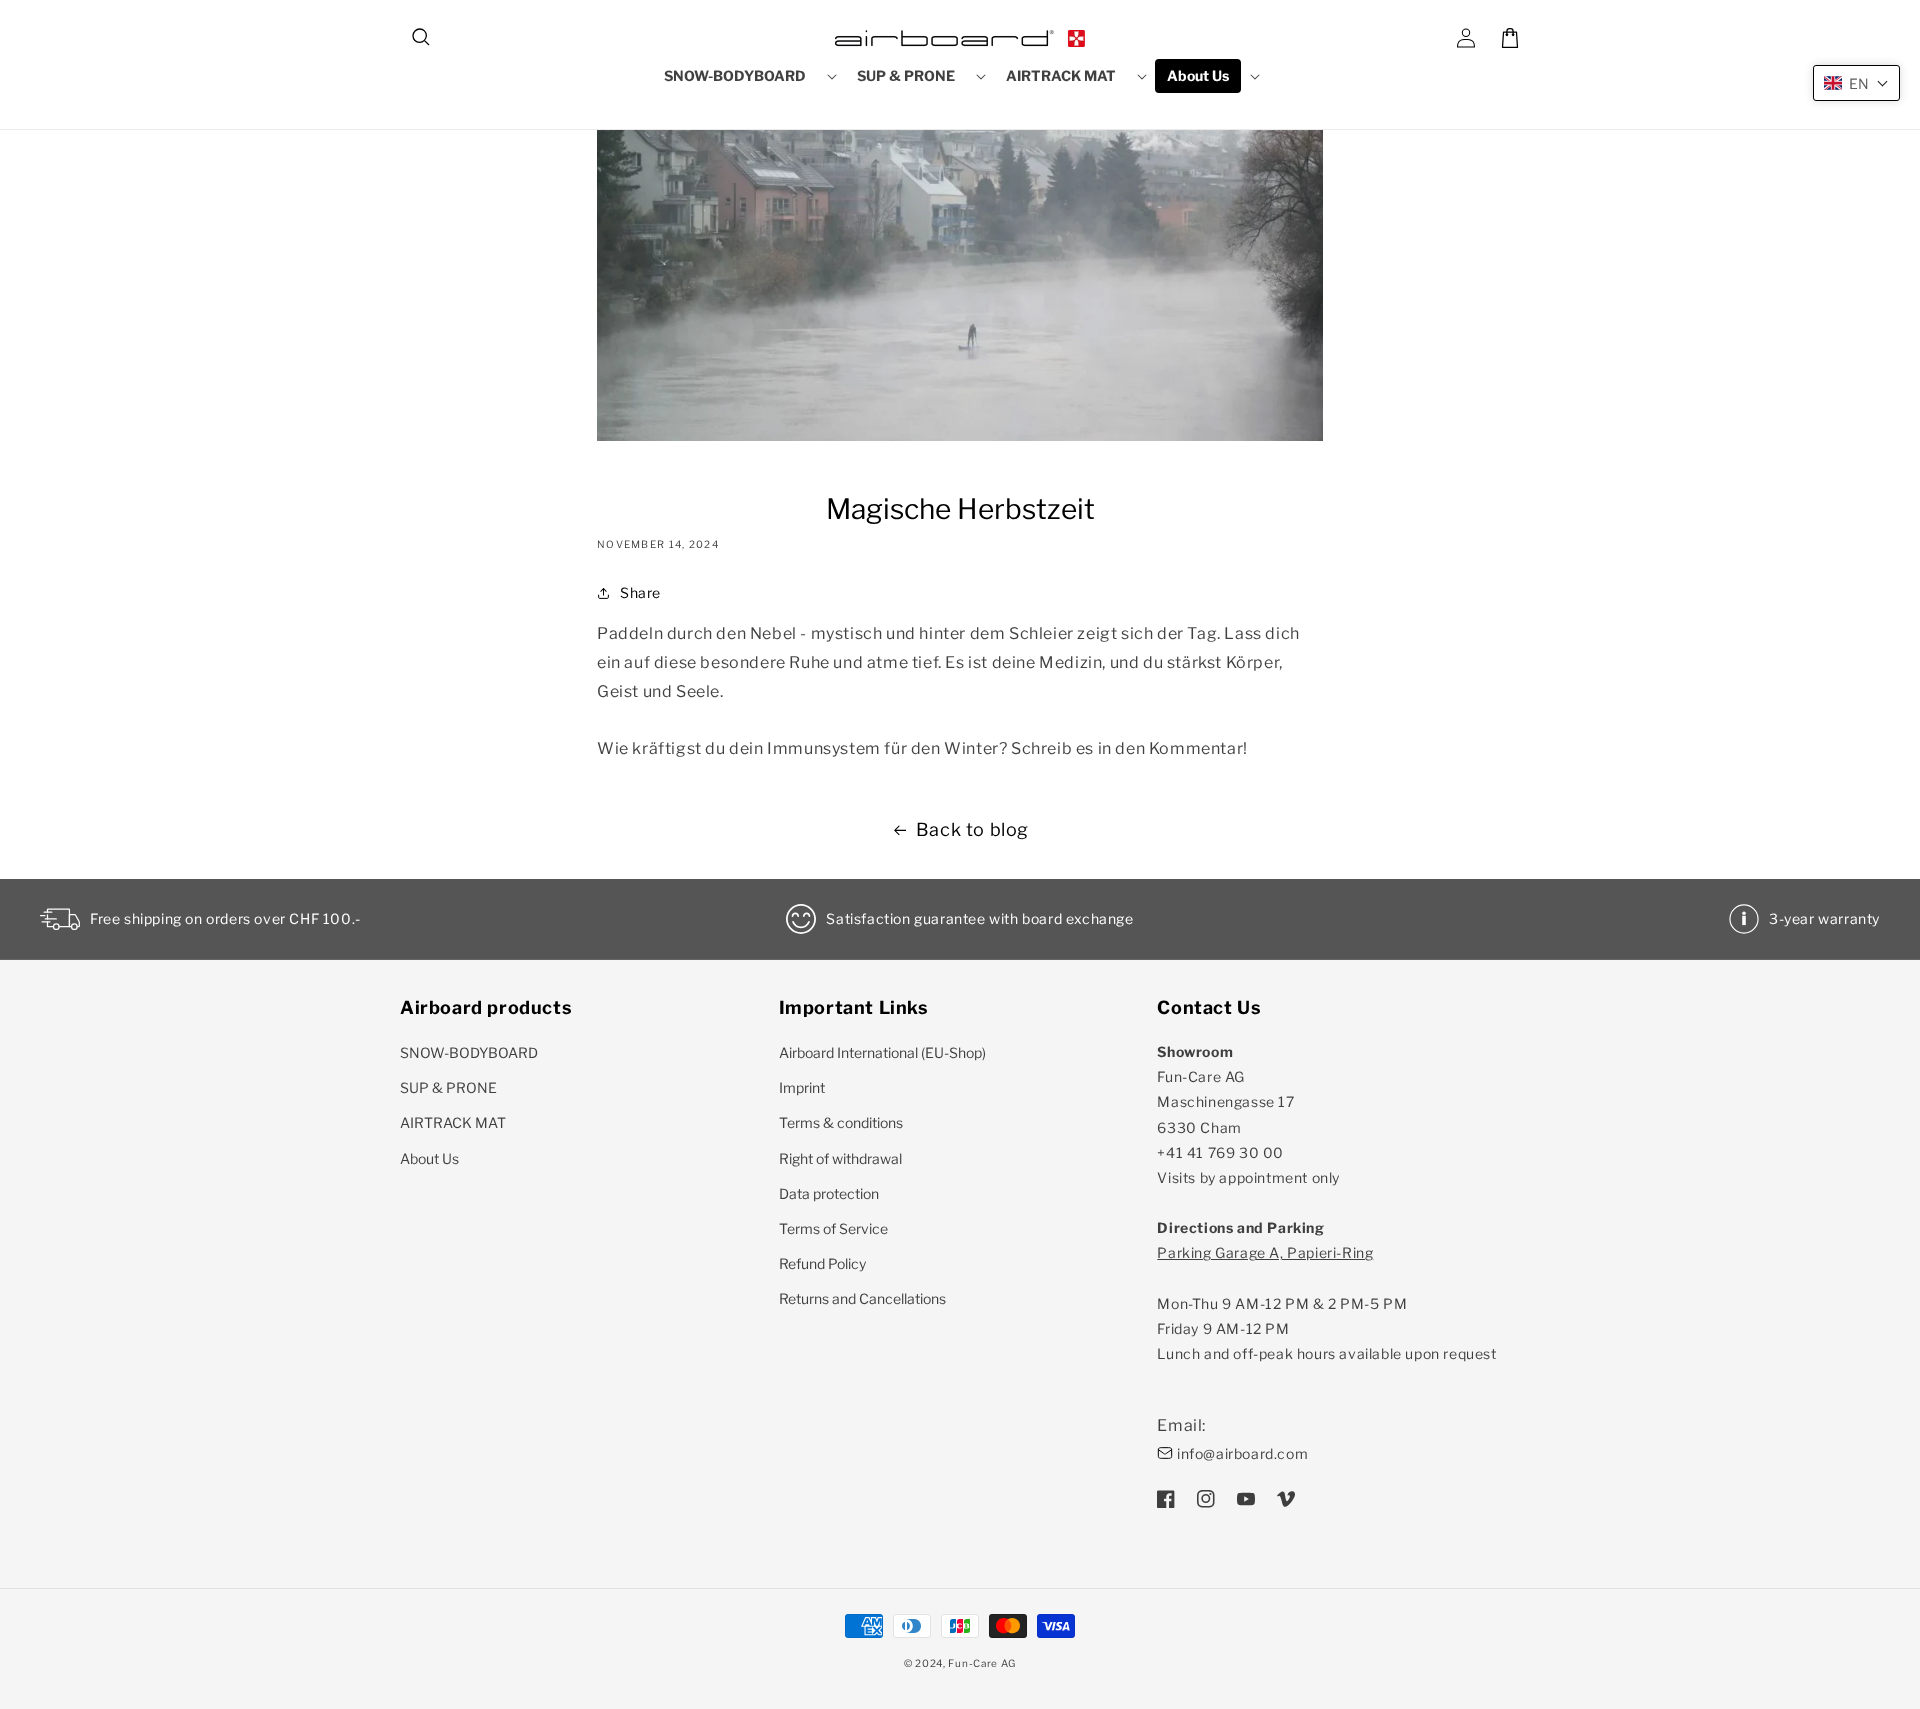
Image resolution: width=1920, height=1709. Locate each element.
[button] (422, 38)
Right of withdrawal (840, 1158)
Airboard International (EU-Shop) (882, 1052)
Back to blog (972, 829)
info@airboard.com (1242, 1453)
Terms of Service (833, 1228)
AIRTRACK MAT (453, 1122)
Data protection (829, 1193)
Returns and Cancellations (862, 1298)
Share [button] (640, 592)
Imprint (802, 1087)
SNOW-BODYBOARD (469, 1052)
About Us (429, 1158)
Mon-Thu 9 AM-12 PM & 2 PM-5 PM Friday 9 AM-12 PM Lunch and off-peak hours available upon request (1326, 1303)
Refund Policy (822, 1263)
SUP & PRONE (448, 1087)
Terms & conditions (841, 1122)
